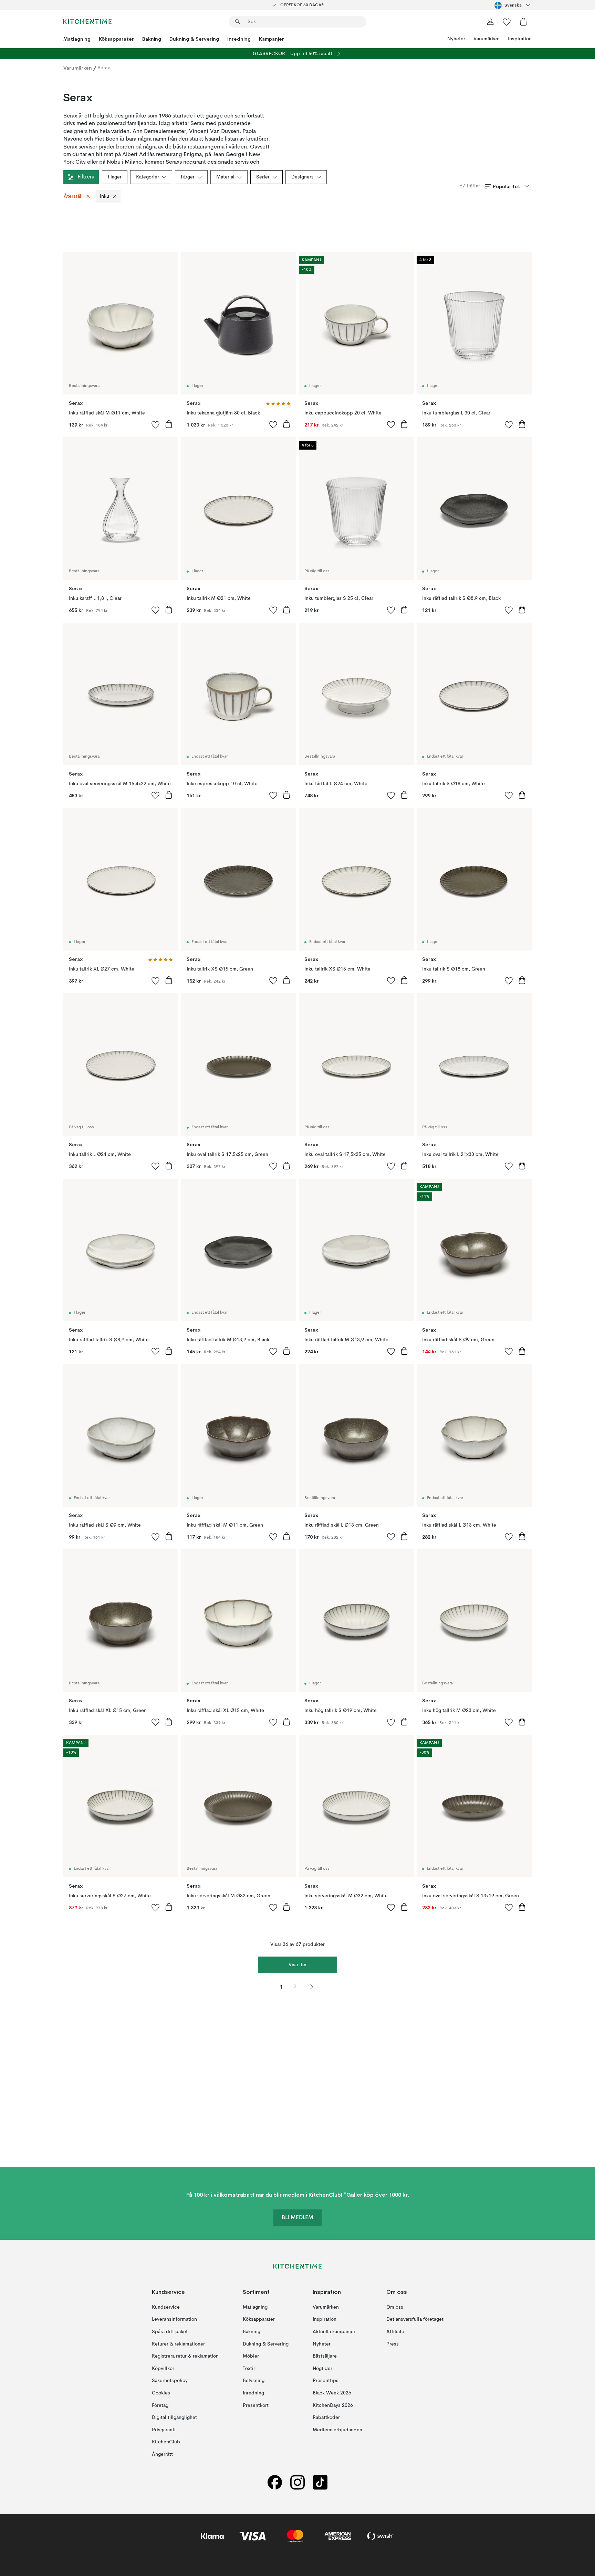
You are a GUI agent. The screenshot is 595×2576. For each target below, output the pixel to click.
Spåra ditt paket (170, 2332)
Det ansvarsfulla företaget (415, 2319)
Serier (263, 177)
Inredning (239, 39)
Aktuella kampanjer (334, 2332)
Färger (188, 177)
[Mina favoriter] (507, 22)
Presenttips (326, 2381)
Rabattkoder (326, 2418)
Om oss (395, 2307)
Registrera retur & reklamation (185, 2356)
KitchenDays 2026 (333, 2405)
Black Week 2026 (332, 2393)
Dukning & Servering (194, 39)
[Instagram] (297, 2482)
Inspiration (520, 39)
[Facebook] (275, 2482)
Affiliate (395, 2332)
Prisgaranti (164, 2430)
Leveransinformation (174, 2319)
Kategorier (148, 177)
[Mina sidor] (490, 22)
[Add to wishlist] (156, 424)
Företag (160, 2405)
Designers (302, 177)
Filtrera (86, 177)
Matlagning (77, 39)
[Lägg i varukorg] (169, 424)
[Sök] (238, 22)
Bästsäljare (325, 2356)
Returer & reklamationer (178, 2344)
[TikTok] (320, 2482)
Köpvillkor (163, 2369)
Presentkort (256, 2405)
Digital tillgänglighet (174, 2418)
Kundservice (166, 2307)
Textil (249, 2369)
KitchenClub (166, 2442)
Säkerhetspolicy (170, 2381)
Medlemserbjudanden (337, 2430)
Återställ (73, 196)
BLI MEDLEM (297, 2218)
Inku (105, 196)
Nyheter (456, 39)
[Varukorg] (523, 22)
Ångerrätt (162, 2454)
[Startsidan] (87, 22)
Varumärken (487, 39)
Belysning (254, 2381)
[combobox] (513, 5)
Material (225, 177)
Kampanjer (272, 39)
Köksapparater (116, 39)
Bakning (152, 39)
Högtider (322, 2369)
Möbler (251, 2356)
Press (393, 2344)
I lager (115, 177)
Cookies (161, 2393)
